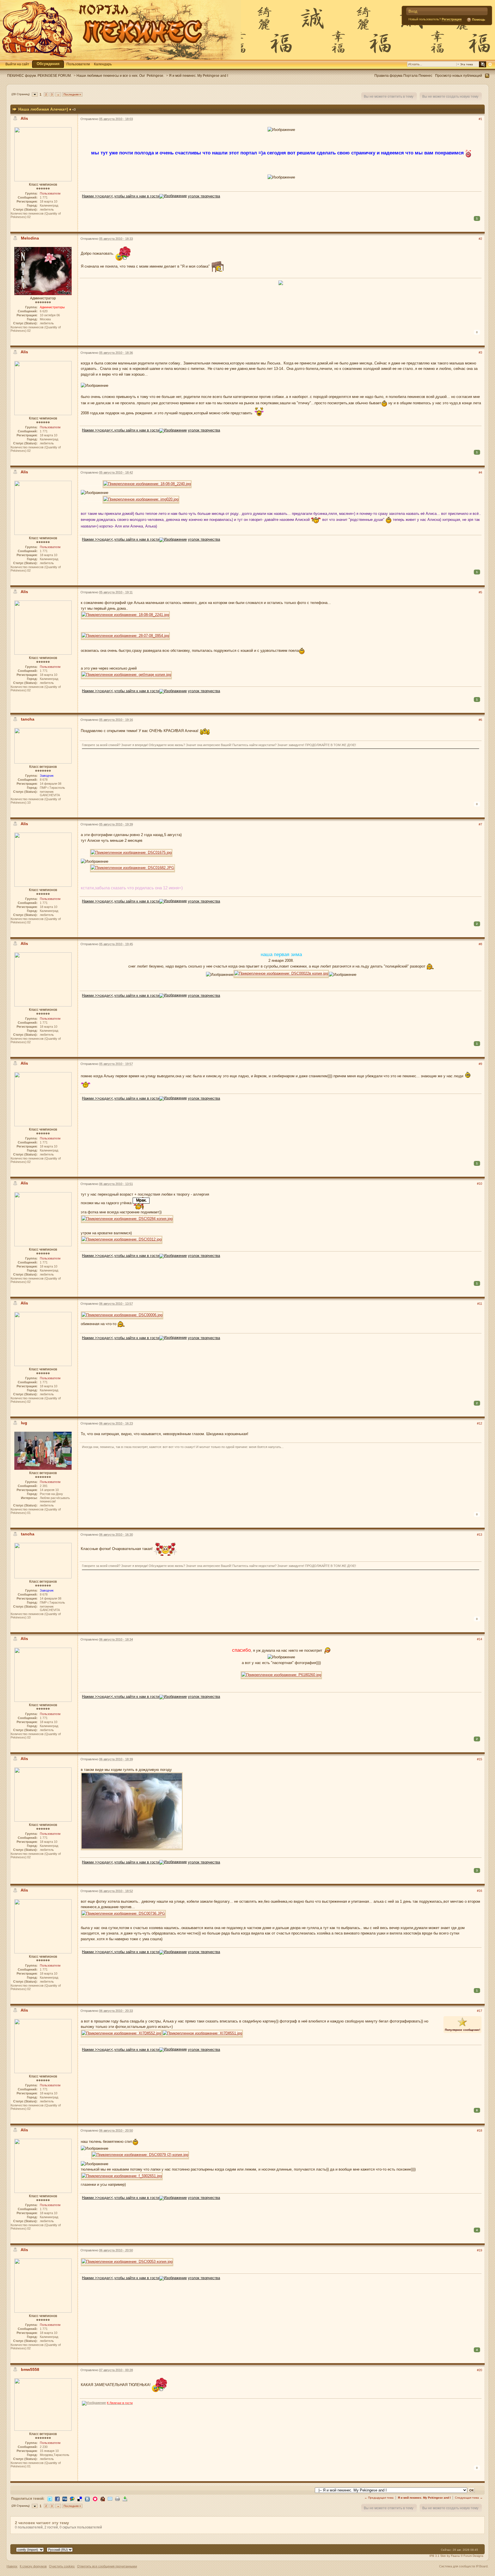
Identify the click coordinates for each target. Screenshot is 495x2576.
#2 (480, 239)
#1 (480, 119)
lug (24, 1423)
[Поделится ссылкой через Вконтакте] (87, 2499)
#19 (480, 2250)
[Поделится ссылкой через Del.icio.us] (80, 2498)
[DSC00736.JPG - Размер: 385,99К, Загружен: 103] (123, 1914)
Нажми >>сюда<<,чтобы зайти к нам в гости (121, 196)
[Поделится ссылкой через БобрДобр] (103, 2498)
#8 (480, 944)
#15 (480, 1759)
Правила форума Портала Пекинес (403, 75)
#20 (480, 2370)
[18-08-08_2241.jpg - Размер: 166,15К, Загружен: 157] (125, 616)
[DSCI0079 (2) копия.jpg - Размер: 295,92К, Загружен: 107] (140, 2156)
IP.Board (482, 2566)
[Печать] (117, 2498)
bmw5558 (30, 2369)
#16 (480, 1891)
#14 (480, 1639)
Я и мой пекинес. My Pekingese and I (199, 75)
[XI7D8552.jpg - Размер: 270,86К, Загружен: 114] (121, 2034)
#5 (480, 592)
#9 (480, 1064)
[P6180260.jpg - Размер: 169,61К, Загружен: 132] (281, 1676)
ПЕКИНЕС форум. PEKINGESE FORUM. (39, 75)
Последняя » (72, 94)
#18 (480, 2130)
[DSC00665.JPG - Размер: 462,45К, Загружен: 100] (132, 1812)
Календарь (103, 64)
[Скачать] (125, 2498)
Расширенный (490, 64)
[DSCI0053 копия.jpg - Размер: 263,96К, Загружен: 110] (127, 2262)
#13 (480, 1535)
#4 (480, 472)
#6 (480, 720)
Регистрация (452, 19)
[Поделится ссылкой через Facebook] (57, 2498)
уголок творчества (204, 196)
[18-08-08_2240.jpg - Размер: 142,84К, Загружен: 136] (147, 485)
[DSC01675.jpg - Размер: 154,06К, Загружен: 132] (131, 853)
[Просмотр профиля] (43, 154)
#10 (480, 1184)
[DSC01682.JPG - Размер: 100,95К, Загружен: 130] (132, 869)
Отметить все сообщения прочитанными (107, 2566)
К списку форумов (33, 2566)
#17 (480, 2011)
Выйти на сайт (17, 64)
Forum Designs (473, 2556)
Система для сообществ (457, 2566)
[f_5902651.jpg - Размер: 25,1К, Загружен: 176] (122, 2177)
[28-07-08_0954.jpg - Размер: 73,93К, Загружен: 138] (125, 636)
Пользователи (78, 64)
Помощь (478, 19)
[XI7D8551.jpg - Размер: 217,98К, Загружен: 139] (202, 2034)
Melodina (30, 238)
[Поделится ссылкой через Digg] (65, 2498)
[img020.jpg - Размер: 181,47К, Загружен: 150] (141, 500)
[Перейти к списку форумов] (120, 30)
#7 (480, 824)
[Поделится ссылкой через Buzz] (72, 2498)
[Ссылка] (173, 196)
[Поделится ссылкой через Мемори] (95, 2498)
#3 (480, 352)
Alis (24, 118)
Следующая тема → (469, 2498)
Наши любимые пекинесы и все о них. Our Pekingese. (120, 75)
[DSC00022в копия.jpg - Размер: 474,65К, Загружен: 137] (281, 974)
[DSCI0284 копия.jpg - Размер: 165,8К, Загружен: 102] (127, 1220)
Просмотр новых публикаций (459, 75)
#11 (480, 1304)
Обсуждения (48, 64)
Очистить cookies (62, 2566)
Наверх (12, 2566)
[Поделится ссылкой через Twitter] (50, 2498)
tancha (28, 719)
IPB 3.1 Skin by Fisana (445, 2556)
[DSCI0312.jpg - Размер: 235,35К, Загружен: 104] (122, 1240)
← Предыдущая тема (379, 2498)
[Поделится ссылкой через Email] (110, 2498)
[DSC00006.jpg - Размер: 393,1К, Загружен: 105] (122, 1316)
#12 (480, 1423)
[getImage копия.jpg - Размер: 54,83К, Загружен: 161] (126, 675)
